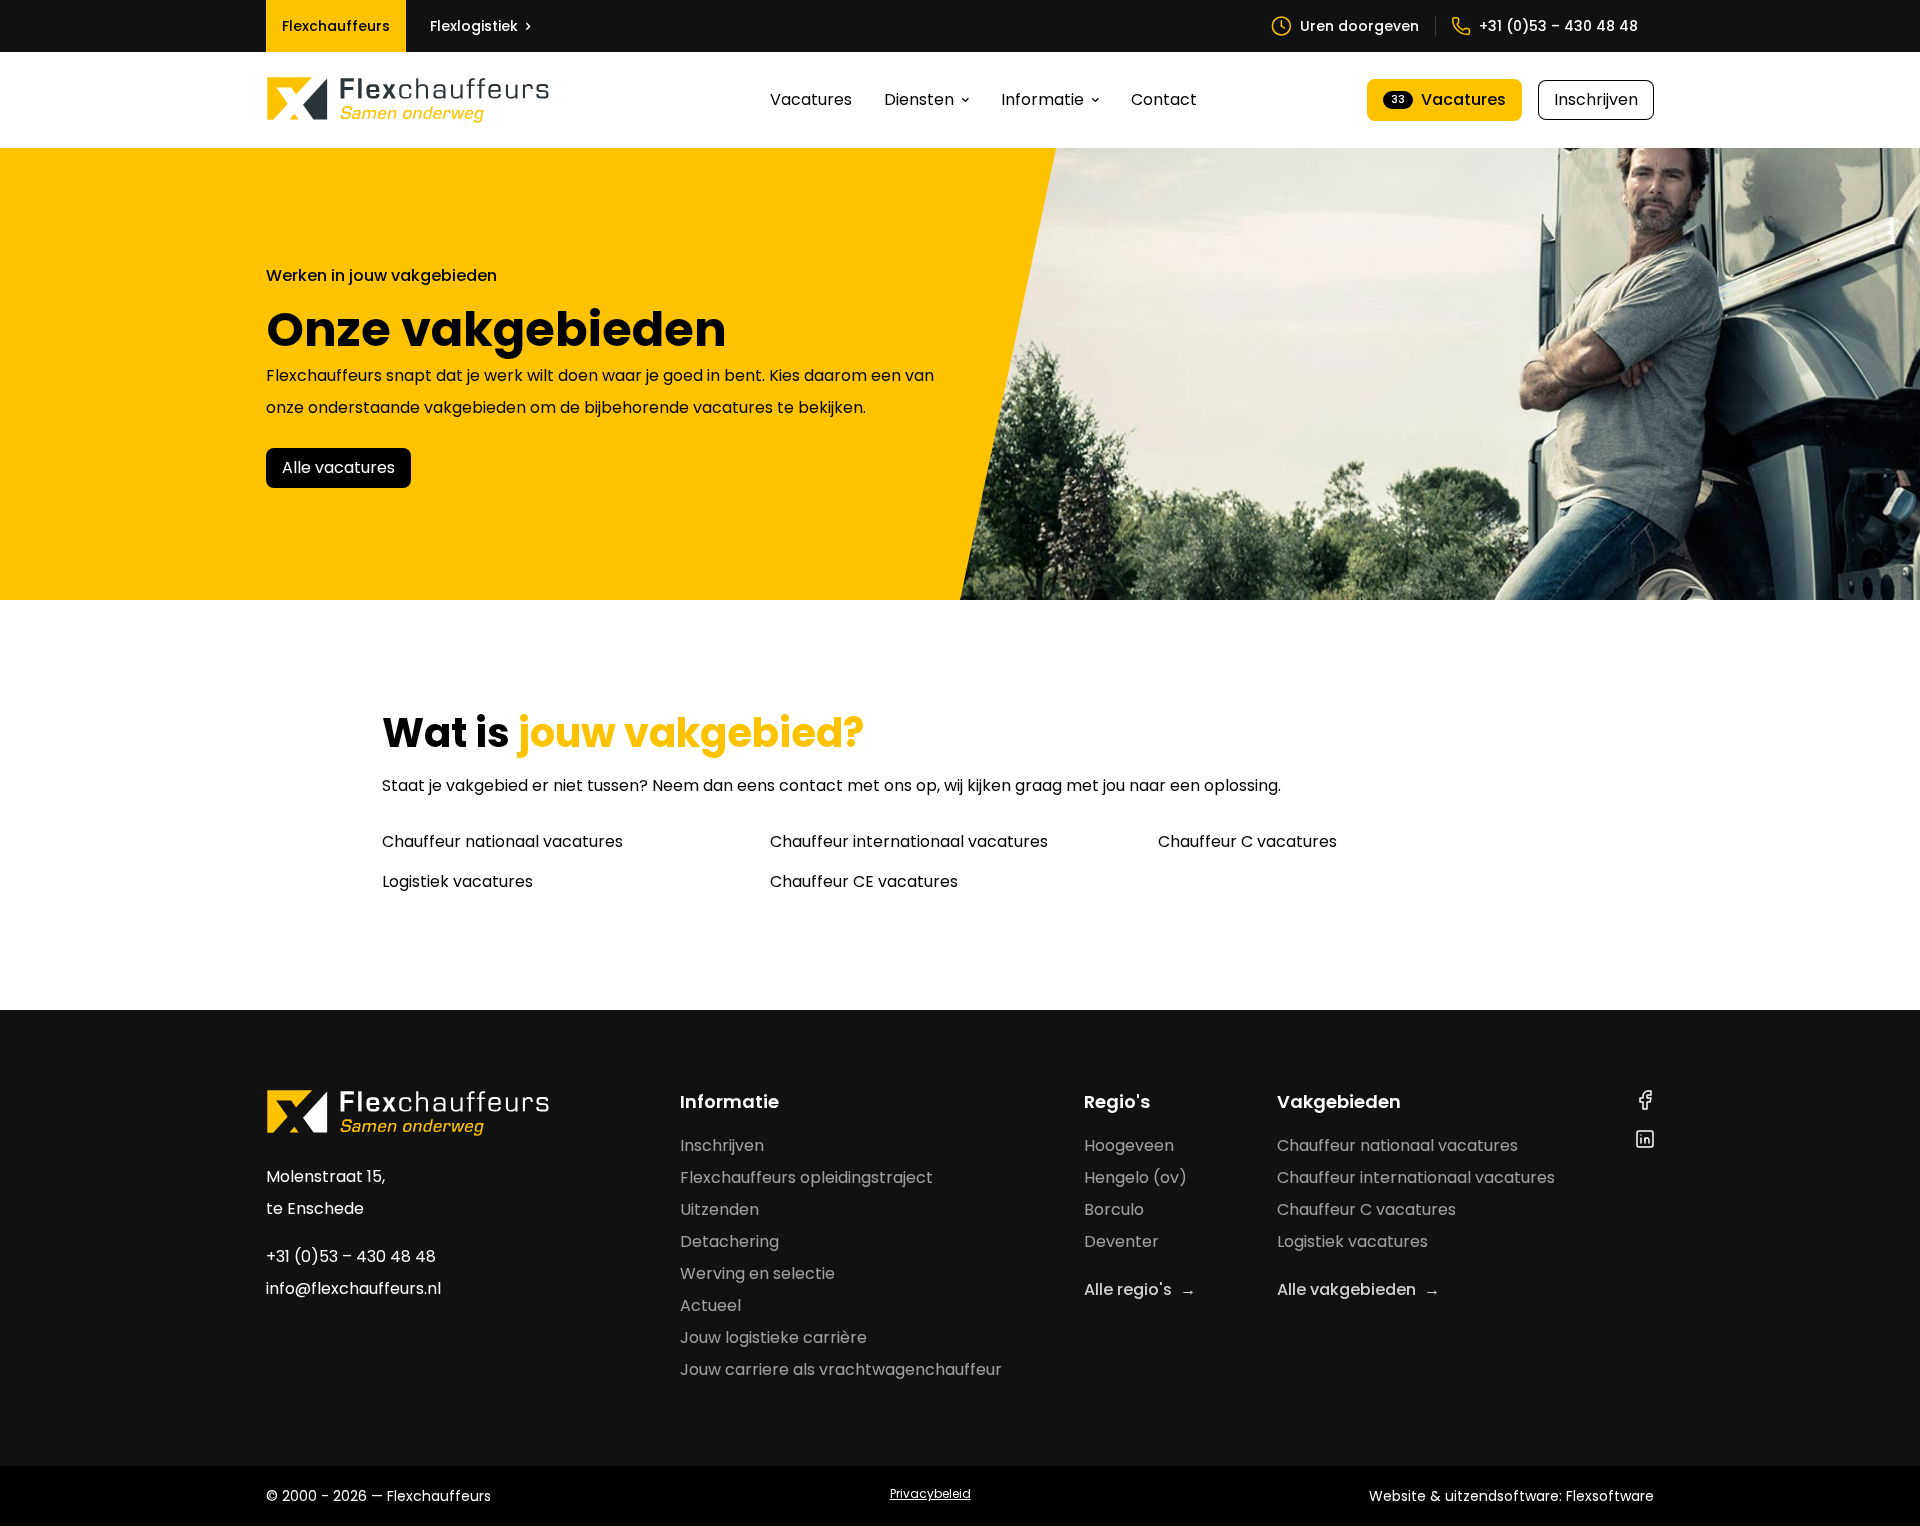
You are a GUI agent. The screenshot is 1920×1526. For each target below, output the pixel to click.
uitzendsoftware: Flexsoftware (1549, 1496)
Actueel (710, 1305)
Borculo (1114, 1209)
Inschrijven (1596, 99)
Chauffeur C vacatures (1247, 841)
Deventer (1121, 1241)
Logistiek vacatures (457, 881)
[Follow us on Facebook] (1645, 1100)
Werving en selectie (757, 1273)
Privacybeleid (930, 1493)
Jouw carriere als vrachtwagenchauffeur (841, 1369)
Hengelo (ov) (1135, 1177)
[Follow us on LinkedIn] (1645, 1139)
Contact (1164, 99)
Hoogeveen (1129, 1145)
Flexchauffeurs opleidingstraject (806, 1177)
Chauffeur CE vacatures (864, 881)
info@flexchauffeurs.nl (353, 1288)
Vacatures (811, 99)
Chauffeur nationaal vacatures (502, 841)
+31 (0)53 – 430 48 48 (351, 1256)
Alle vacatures (338, 467)
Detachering (729, 1241)
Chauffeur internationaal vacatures (909, 841)
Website (1397, 1496)
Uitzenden (719, 1209)
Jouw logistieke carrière (773, 1337)
